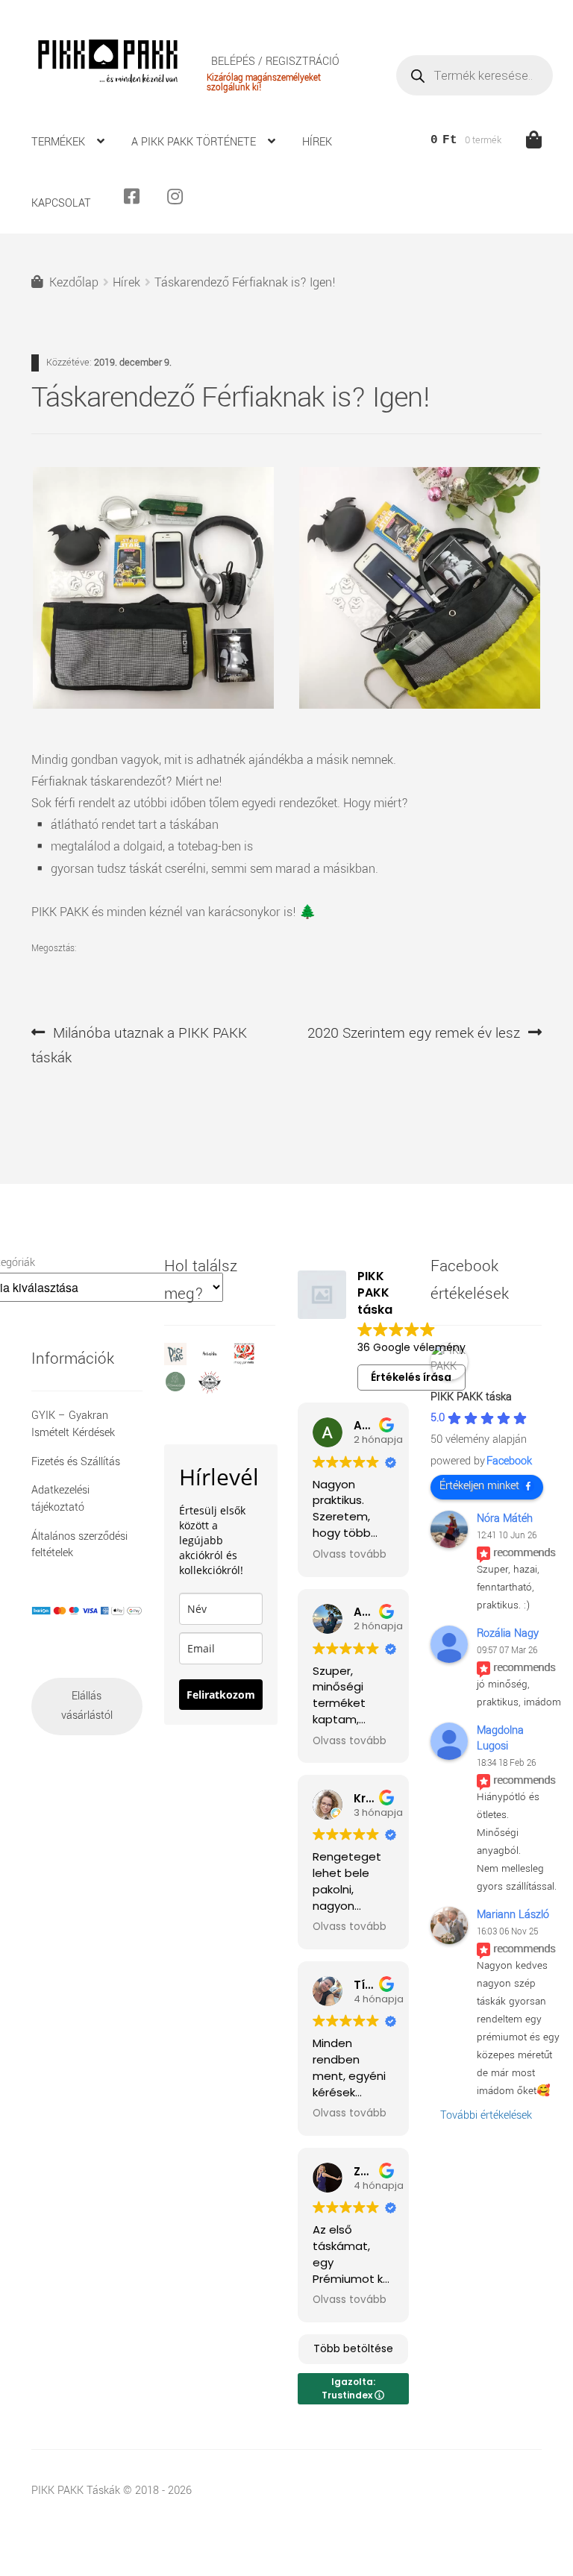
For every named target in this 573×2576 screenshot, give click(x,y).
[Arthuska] (216, 1362)
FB (138, 203)
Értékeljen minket (479, 1486)
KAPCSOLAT (61, 203)
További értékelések (486, 2115)
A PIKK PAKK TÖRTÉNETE (194, 142)
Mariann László (513, 1915)
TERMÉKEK (58, 142)
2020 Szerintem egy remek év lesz (414, 1034)
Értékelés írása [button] (411, 1377)
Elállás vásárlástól (87, 1706)
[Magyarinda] (250, 1362)
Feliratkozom (221, 1695)
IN (181, 203)
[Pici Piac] (181, 1362)
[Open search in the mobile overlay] (475, 75)
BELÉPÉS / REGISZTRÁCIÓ (275, 62)
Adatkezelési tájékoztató (60, 1499)
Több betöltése (353, 2348)
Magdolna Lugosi (500, 1738)
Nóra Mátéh (505, 1519)
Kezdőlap (74, 282)
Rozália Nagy (508, 1633)
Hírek (126, 282)
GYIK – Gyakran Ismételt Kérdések (73, 1424)
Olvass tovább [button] (350, 1555)
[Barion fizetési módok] (87, 1611)
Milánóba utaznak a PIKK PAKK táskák (139, 1045)
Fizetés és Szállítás (76, 1462)
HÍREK (317, 142)
